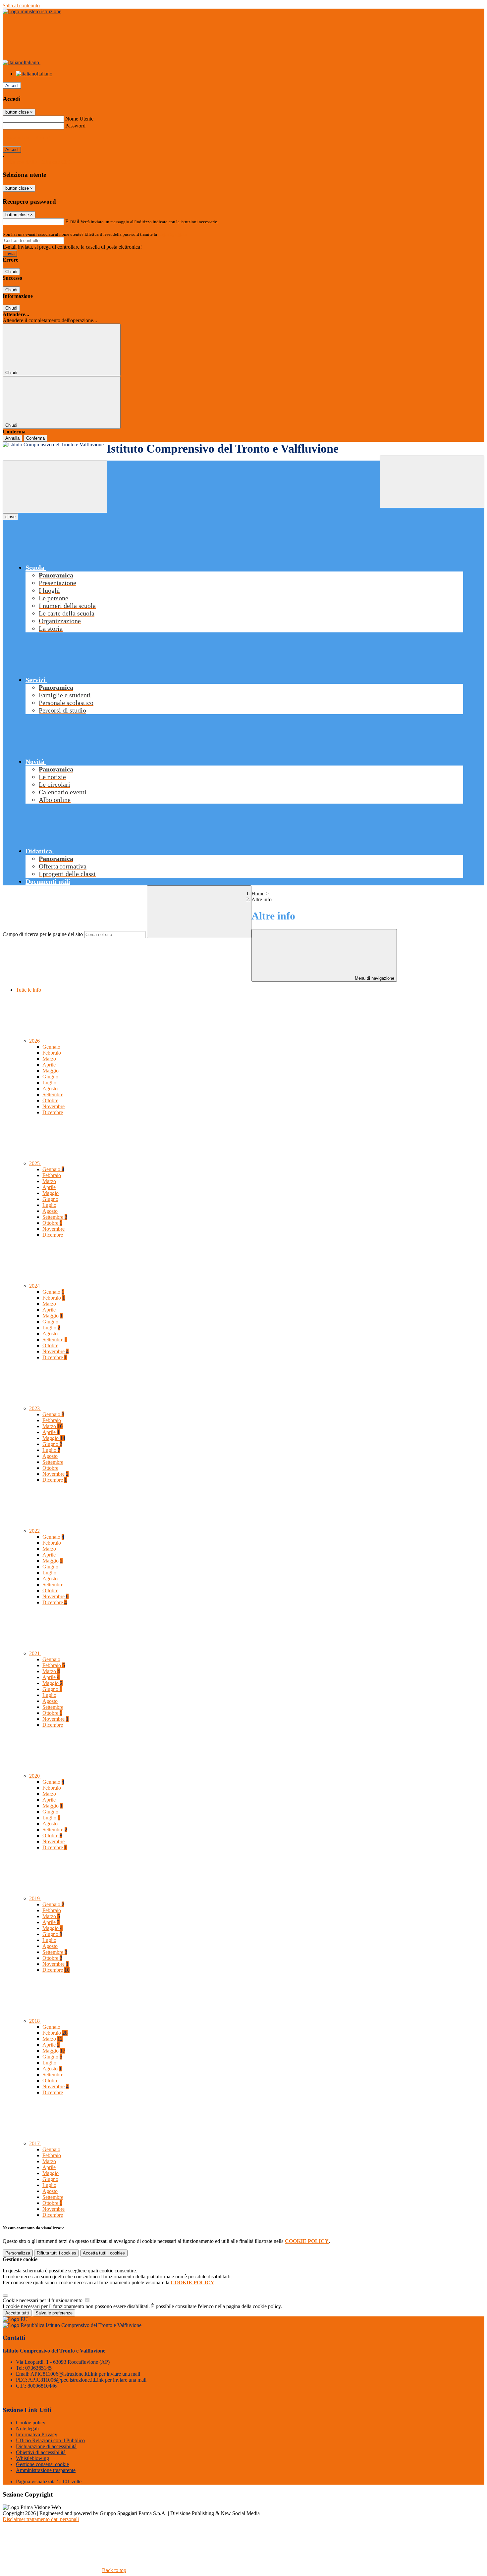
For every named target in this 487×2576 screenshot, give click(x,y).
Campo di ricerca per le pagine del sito (43, 934)
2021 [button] (35, 1653)
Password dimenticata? (27, 138)
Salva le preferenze (54, 2313)
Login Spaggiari (173, 234)
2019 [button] (35, 1898)
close (10, 517)
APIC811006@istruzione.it (85, 2374)
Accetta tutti (104, 2253)
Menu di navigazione (374, 978)
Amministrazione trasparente (46, 2470)
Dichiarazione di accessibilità (46, 2446)
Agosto (50, 1089)
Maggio (51, 1071)
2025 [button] (35, 1163)
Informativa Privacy (37, 2434)
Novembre (54, 1106)
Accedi (12, 86)
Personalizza (18, 2253)
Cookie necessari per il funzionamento (43, 2300)
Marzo (49, 1059)
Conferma (35, 438)
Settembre (53, 1094)
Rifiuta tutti (56, 2253)
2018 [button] (35, 2021)
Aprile (49, 1065)
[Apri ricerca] (432, 482)
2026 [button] (35, 1041)
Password (75, 126)
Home (258, 893)
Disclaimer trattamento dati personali (41, 2519)
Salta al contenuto (21, 5)
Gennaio (51, 1047)
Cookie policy (31, 2423)
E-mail (72, 221)
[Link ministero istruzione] (32, 11)
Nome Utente (79, 119)
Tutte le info (28, 990)
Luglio (49, 1083)
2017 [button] (35, 2143)
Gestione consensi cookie (42, 2464)
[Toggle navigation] (55, 487)
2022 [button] (35, 1531)
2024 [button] (35, 1286)
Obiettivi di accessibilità (41, 2452)
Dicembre (53, 1112)
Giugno (50, 1077)
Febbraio (52, 1053)
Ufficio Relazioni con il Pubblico (50, 2440)
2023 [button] (35, 1408)
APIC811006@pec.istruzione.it (87, 2380)
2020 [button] (35, 1776)
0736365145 (38, 2368)
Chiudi (11, 272)
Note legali (27, 2428)
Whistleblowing (32, 2458)
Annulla (12, 438)
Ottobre (50, 1100)
